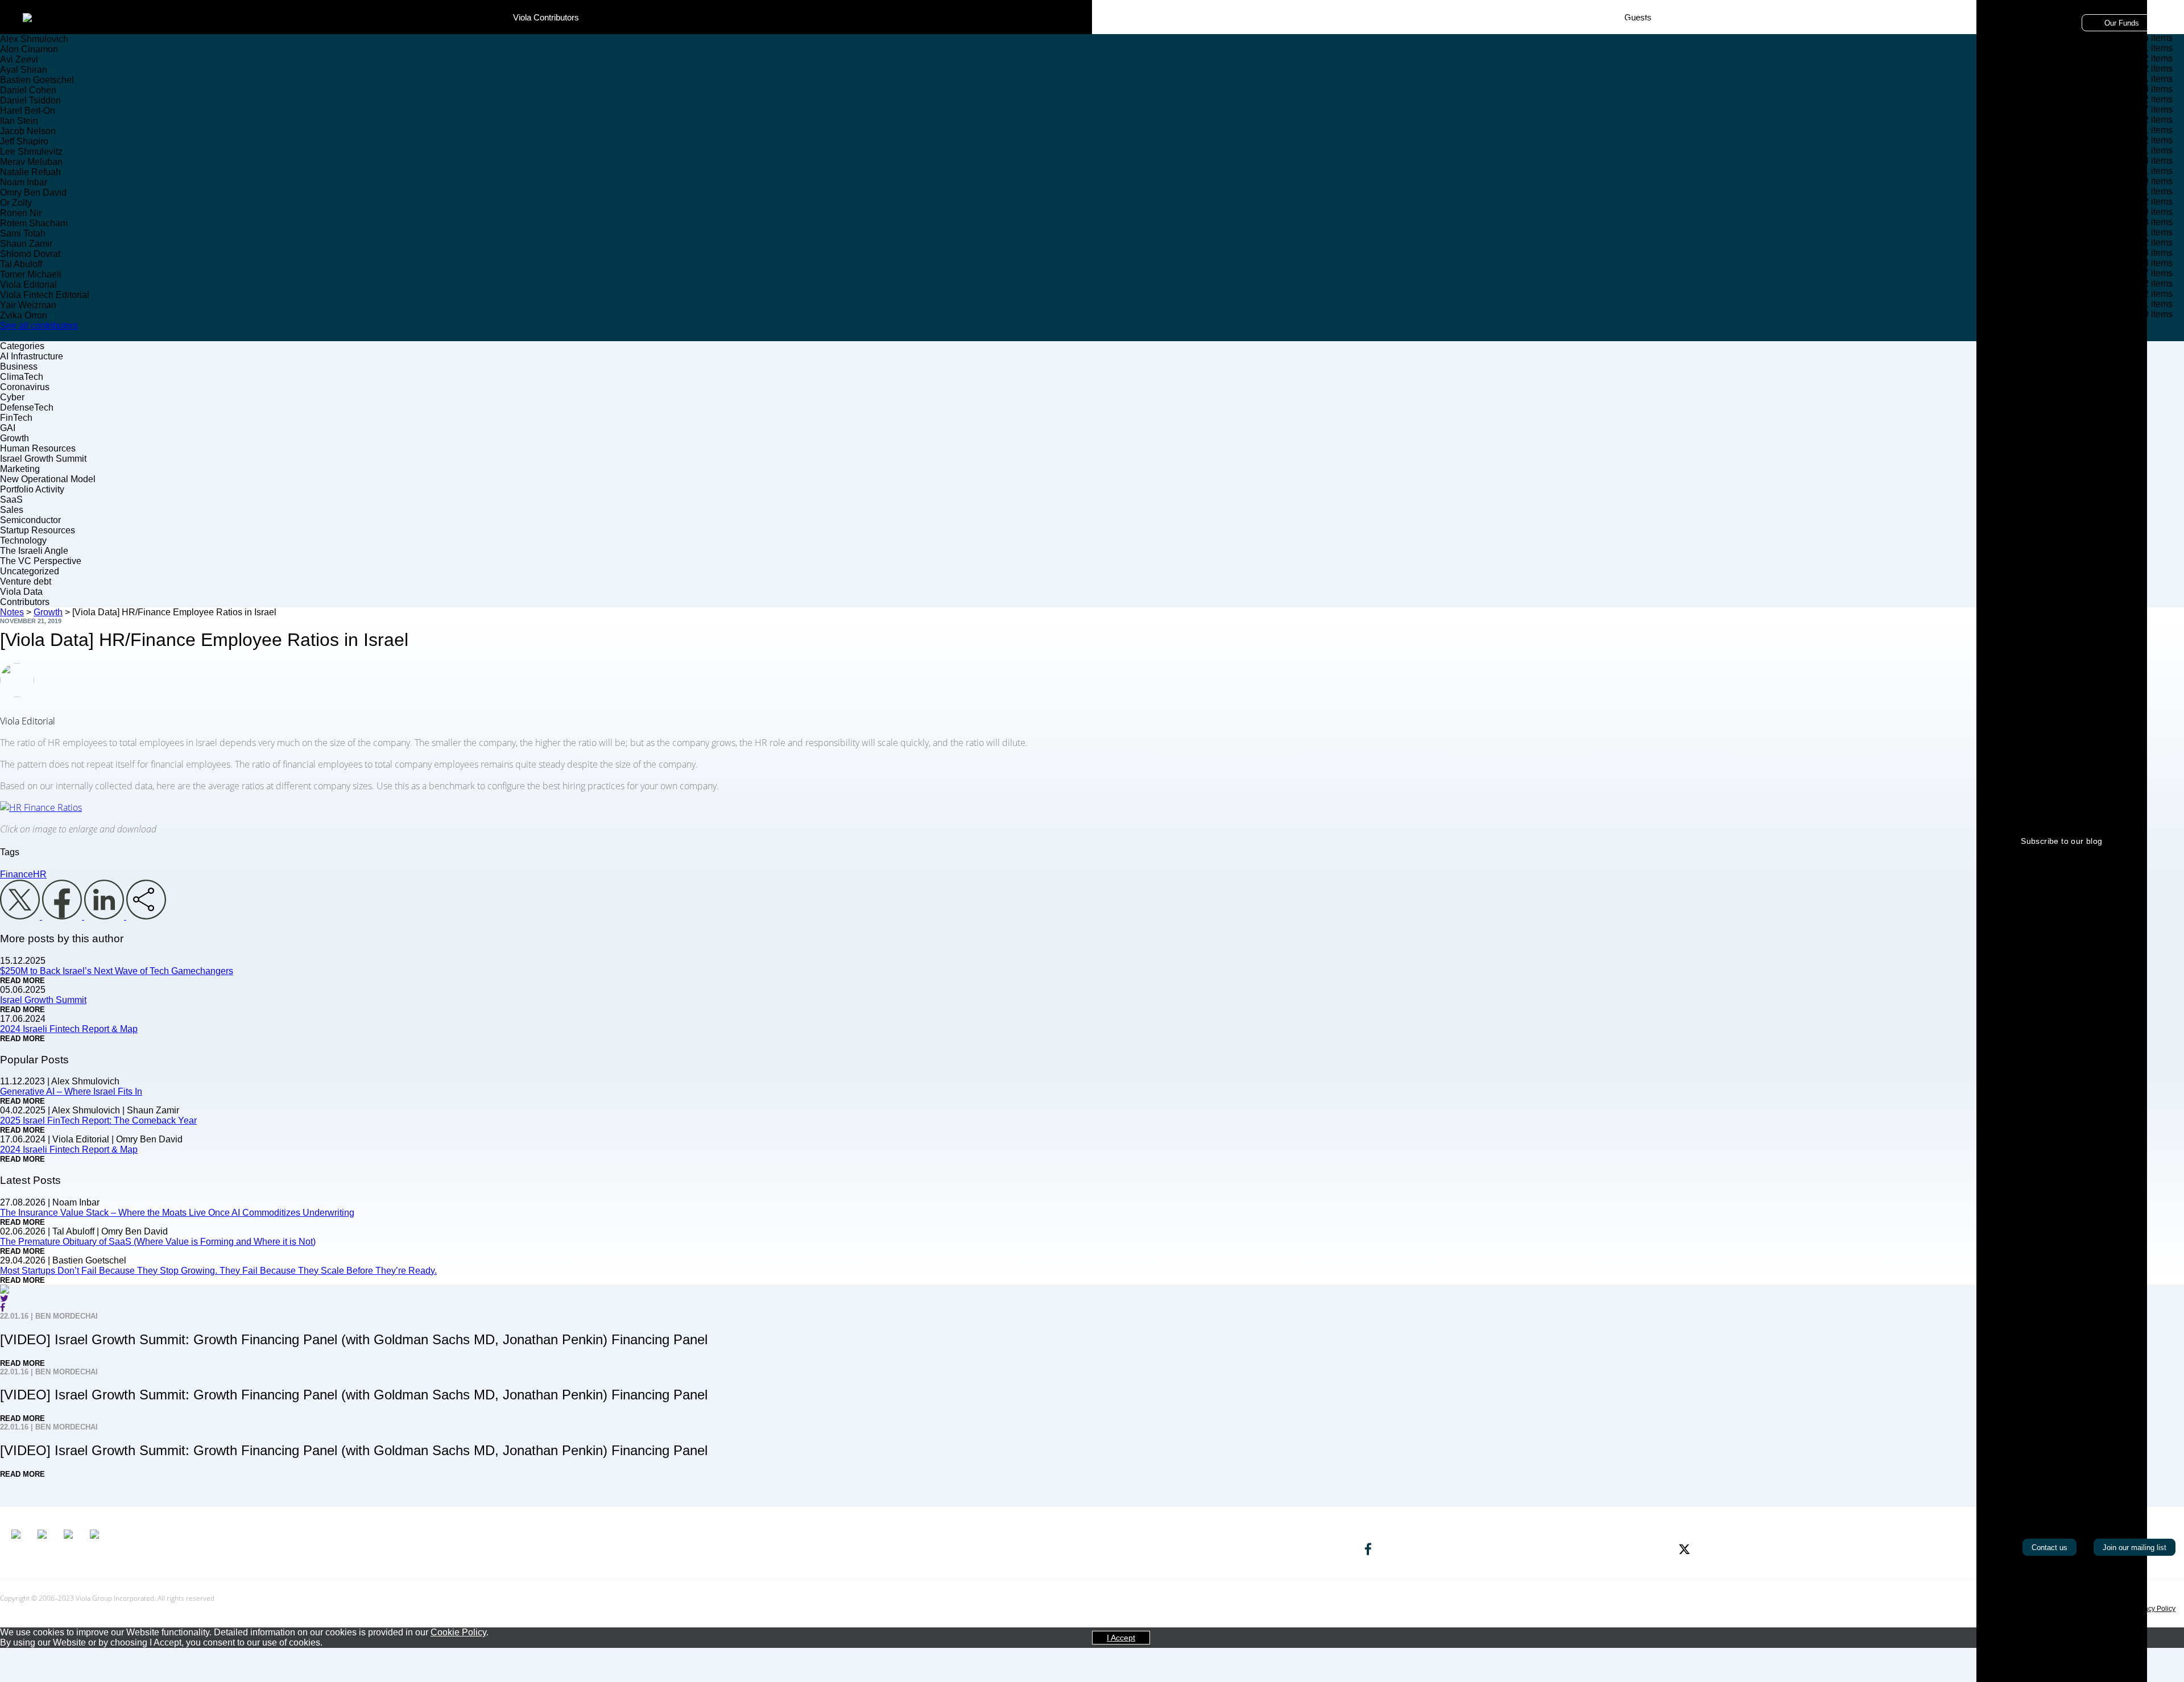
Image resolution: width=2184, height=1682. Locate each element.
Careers (1737, 23)
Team (1515, 23)
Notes (1692, 23)
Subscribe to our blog (2061, 841)
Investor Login (1796, 23)
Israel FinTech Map (1628, 23)
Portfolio (1560, 23)
